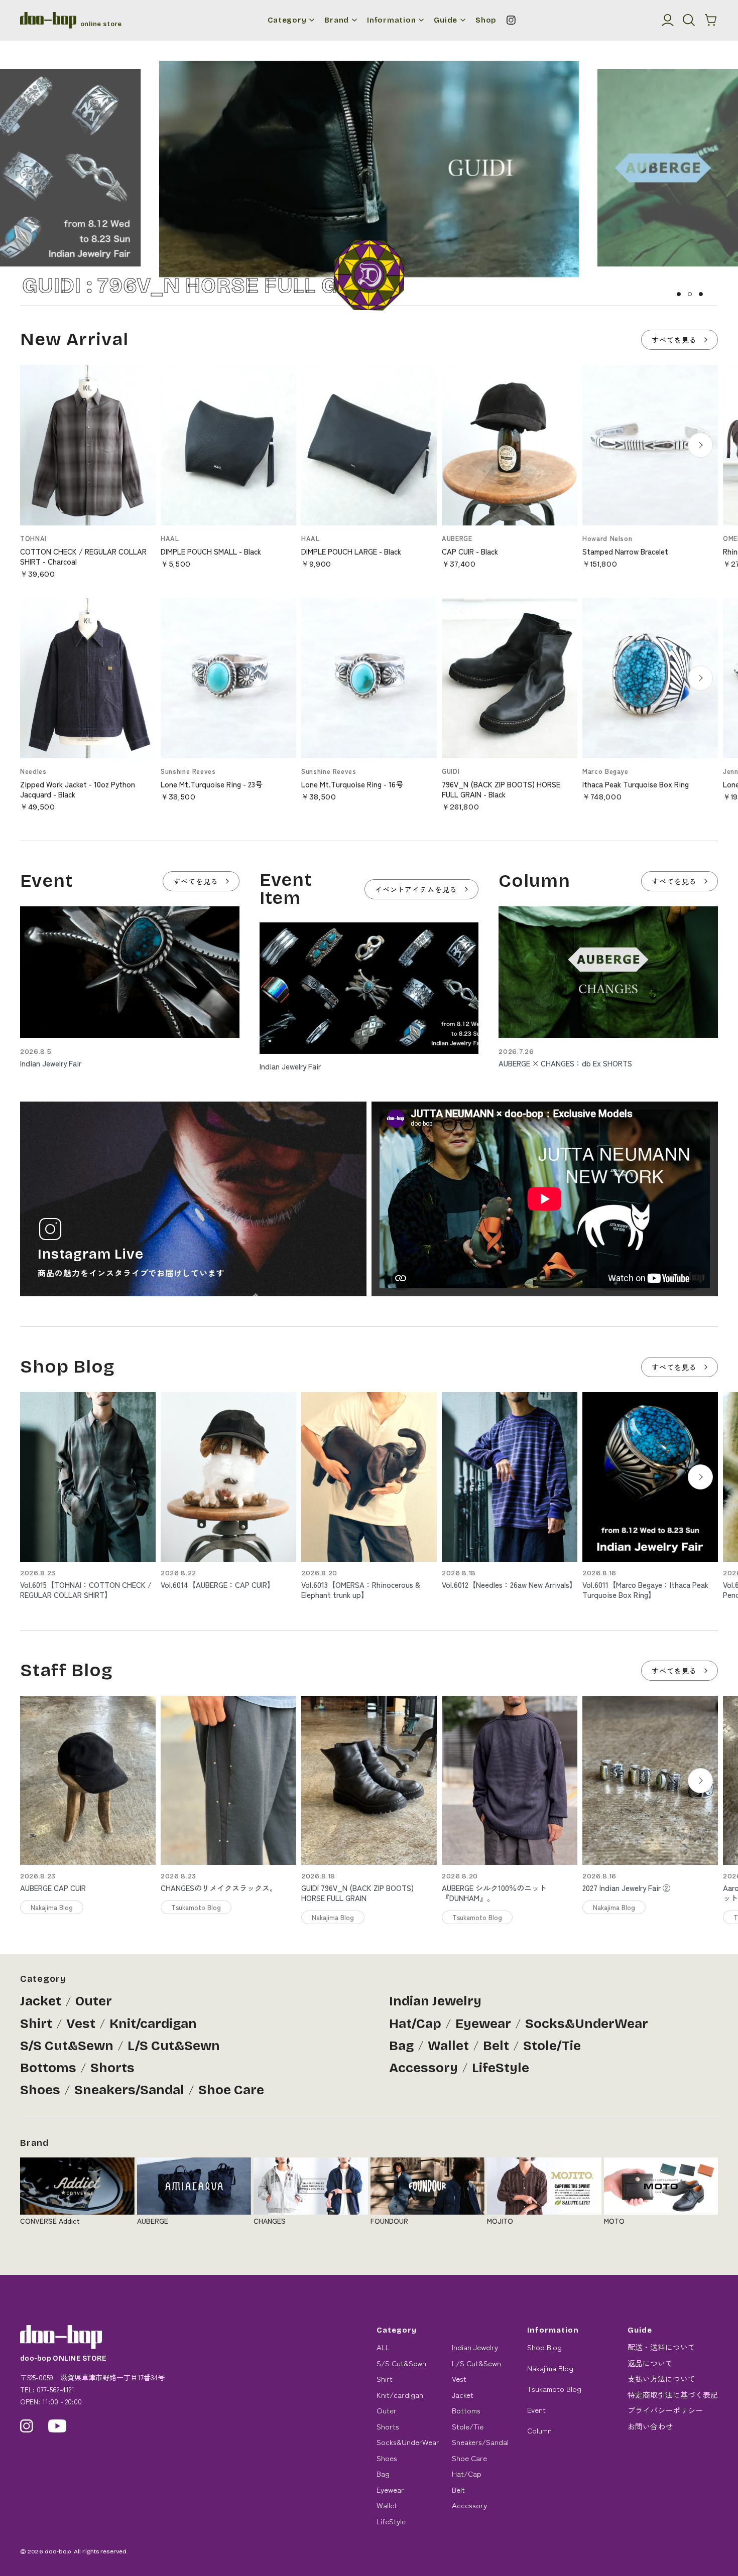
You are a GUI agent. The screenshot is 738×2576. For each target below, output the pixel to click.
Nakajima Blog (550, 2368)
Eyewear (483, 2024)
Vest (81, 2024)
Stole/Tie (552, 2046)
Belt (496, 2046)
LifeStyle (501, 2068)
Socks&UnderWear (587, 2024)
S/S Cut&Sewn (67, 2046)
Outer (94, 2001)
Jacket (41, 2001)
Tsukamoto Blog (554, 2389)
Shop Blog (544, 2347)
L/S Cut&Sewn (174, 2046)
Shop (486, 20)
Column (539, 2430)
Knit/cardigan (153, 2024)
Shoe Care (231, 2090)
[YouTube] (57, 2426)
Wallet (448, 2046)
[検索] (689, 20)
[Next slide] (700, 445)
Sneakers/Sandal (129, 2090)
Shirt (36, 2024)
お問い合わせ (650, 2426)
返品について (650, 2363)
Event (536, 2410)
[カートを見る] (711, 20)
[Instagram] (511, 20)
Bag (401, 2046)
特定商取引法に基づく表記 (673, 2395)
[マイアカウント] (668, 20)
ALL (383, 2347)
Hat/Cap (415, 2024)
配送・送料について (661, 2347)
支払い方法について (661, 2379)
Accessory (423, 2068)
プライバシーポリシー (665, 2410)
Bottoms (48, 2068)
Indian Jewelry (435, 2001)
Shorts (112, 2068)
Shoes (40, 2090)
